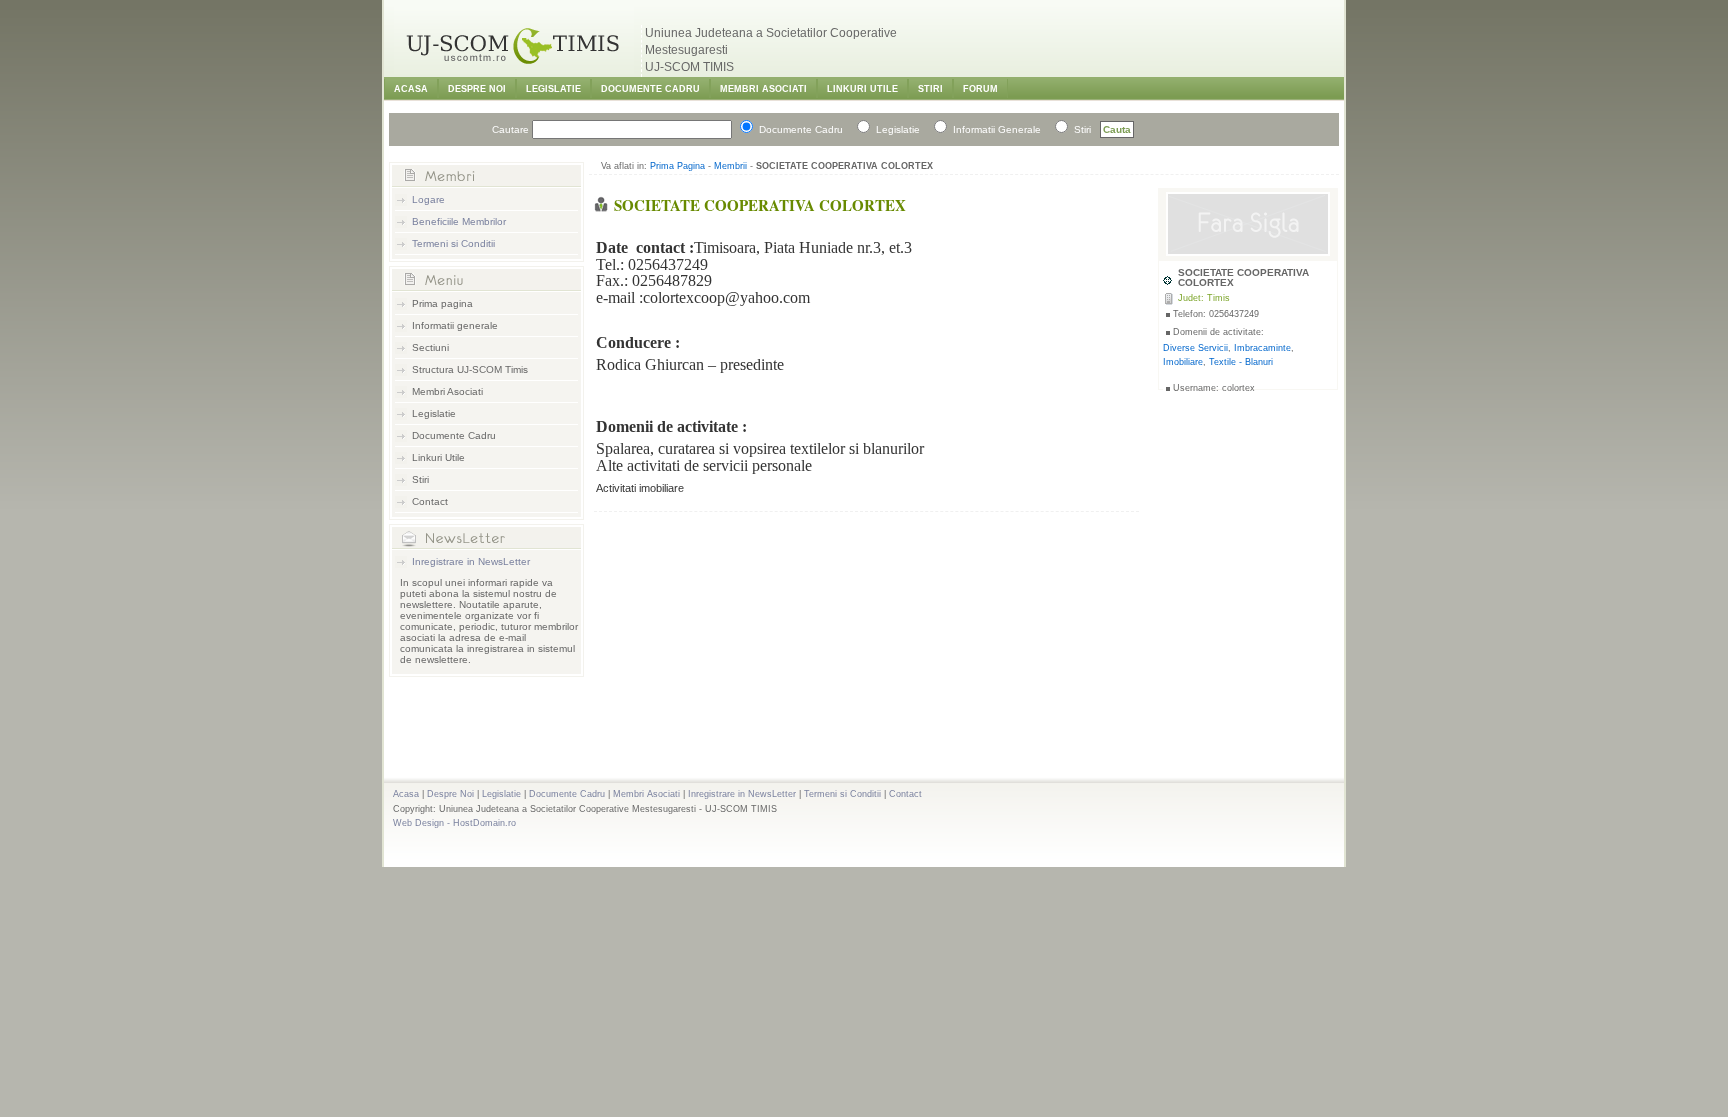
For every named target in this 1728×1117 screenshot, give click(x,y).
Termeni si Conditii (453, 243)
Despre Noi (477, 89)
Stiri (930, 89)
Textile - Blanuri (1241, 362)
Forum (980, 89)
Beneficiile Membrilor (459, 221)
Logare (428, 199)
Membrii (730, 166)
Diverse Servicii (1195, 348)
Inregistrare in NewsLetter (471, 561)
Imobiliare (1183, 362)
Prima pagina (442, 303)
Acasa (411, 89)
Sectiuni (430, 347)
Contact (430, 501)
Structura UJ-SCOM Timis (470, 369)
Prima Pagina (677, 166)
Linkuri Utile (862, 89)
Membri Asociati (763, 89)
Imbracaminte (1262, 348)
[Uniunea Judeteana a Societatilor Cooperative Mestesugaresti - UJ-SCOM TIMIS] (514, 70)
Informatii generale (455, 325)
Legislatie (553, 89)
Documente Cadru (650, 89)
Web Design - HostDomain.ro (454, 823)
